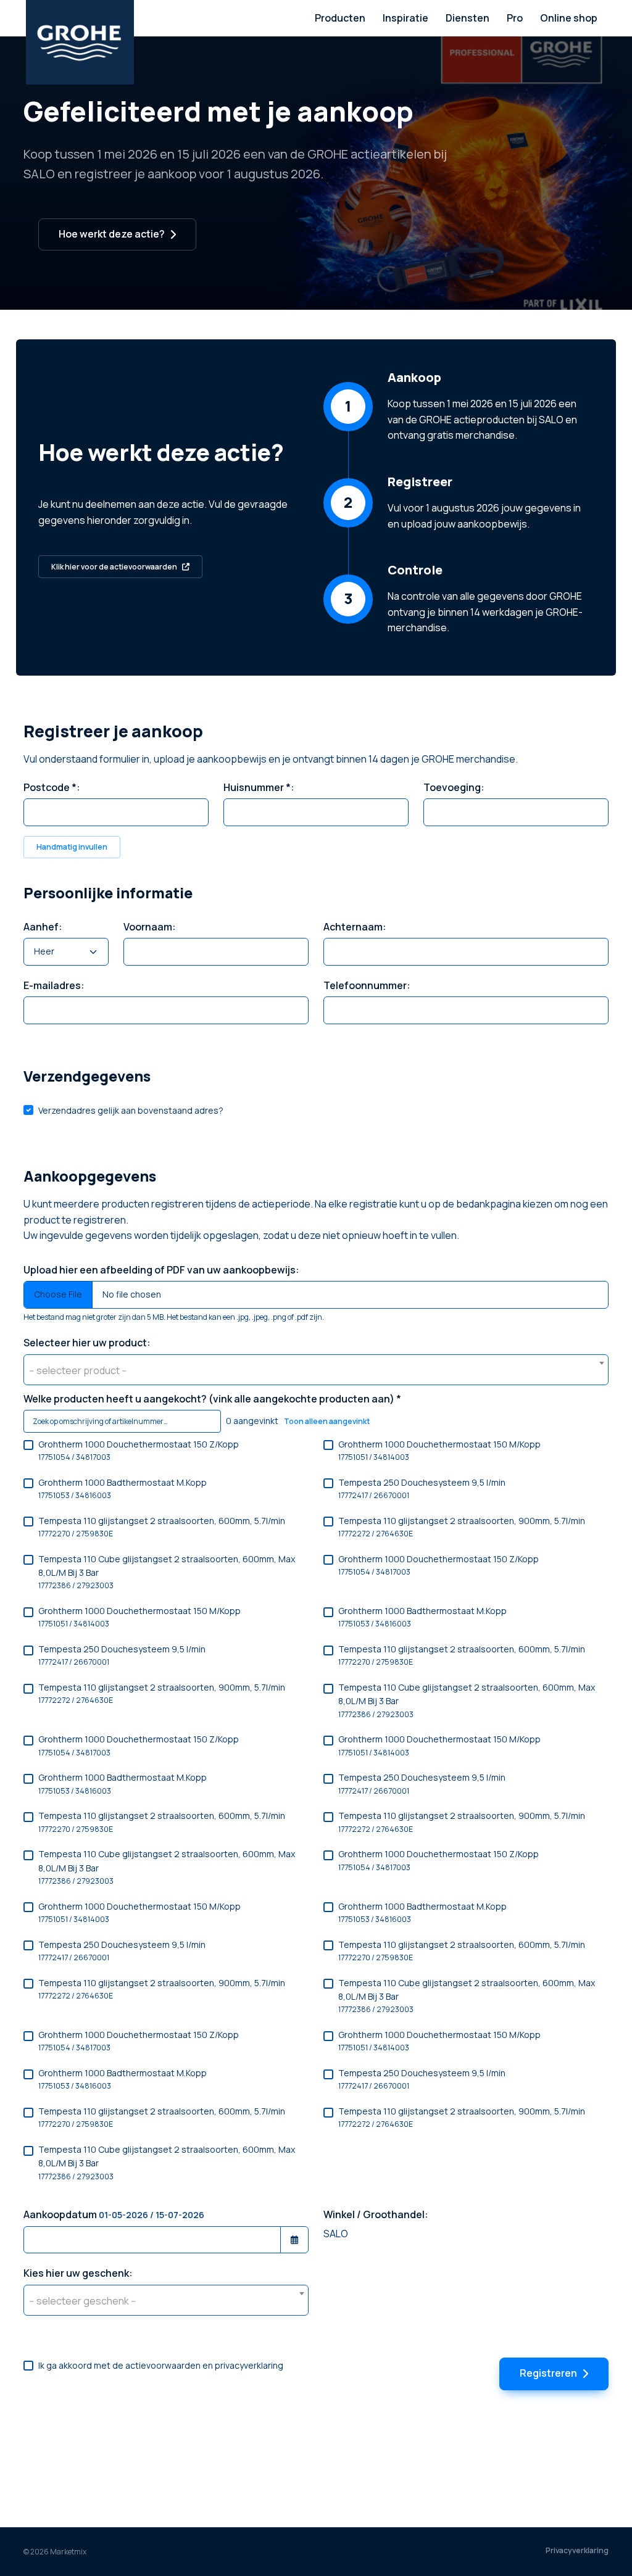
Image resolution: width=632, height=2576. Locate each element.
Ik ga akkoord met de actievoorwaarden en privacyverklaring (161, 2365)
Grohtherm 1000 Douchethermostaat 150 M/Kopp (439, 1450)
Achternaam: (355, 927)
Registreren (548, 2373)
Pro (515, 18)
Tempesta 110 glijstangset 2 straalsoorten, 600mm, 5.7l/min (162, 1527)
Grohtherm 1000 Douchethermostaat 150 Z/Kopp (139, 1450)
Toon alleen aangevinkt (327, 1421)
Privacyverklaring (577, 2550)
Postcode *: (52, 787)
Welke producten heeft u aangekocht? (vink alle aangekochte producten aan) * (212, 1399)
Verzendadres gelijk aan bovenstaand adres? (131, 1110)
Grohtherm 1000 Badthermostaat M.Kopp (123, 1489)
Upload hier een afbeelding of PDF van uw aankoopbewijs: (161, 1270)
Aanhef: (43, 927)
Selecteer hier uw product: (87, 1343)
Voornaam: (150, 927)
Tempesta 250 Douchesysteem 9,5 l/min (422, 1489)
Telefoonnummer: (367, 985)
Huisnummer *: (259, 787)
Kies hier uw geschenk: (78, 2273)
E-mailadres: (54, 985)
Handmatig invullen (72, 847)
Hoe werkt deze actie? (112, 234)
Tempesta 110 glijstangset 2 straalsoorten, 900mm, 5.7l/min (462, 1527)
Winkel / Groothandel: (376, 2214)
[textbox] (316, 1370)
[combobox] (316, 1370)
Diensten (468, 18)
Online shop (569, 18)
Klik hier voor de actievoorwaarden (114, 567)
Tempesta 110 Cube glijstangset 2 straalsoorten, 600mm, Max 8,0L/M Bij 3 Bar (167, 1572)
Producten (340, 18)
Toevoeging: (454, 787)
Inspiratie (405, 18)
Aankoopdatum (114, 2214)
